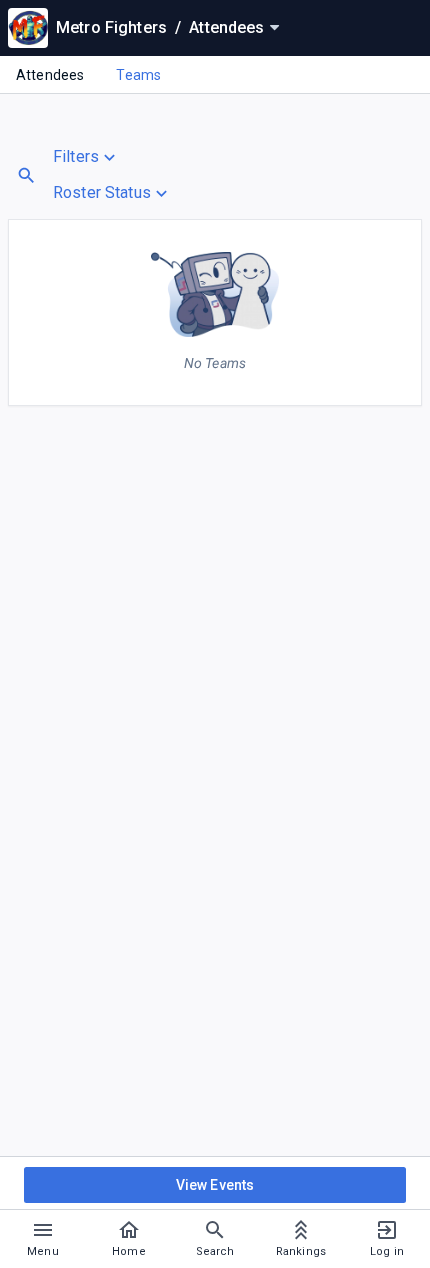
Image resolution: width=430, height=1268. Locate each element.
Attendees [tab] (50, 75)
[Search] (26, 175)
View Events (215, 1185)
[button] (112, 157)
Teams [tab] (138, 75)
